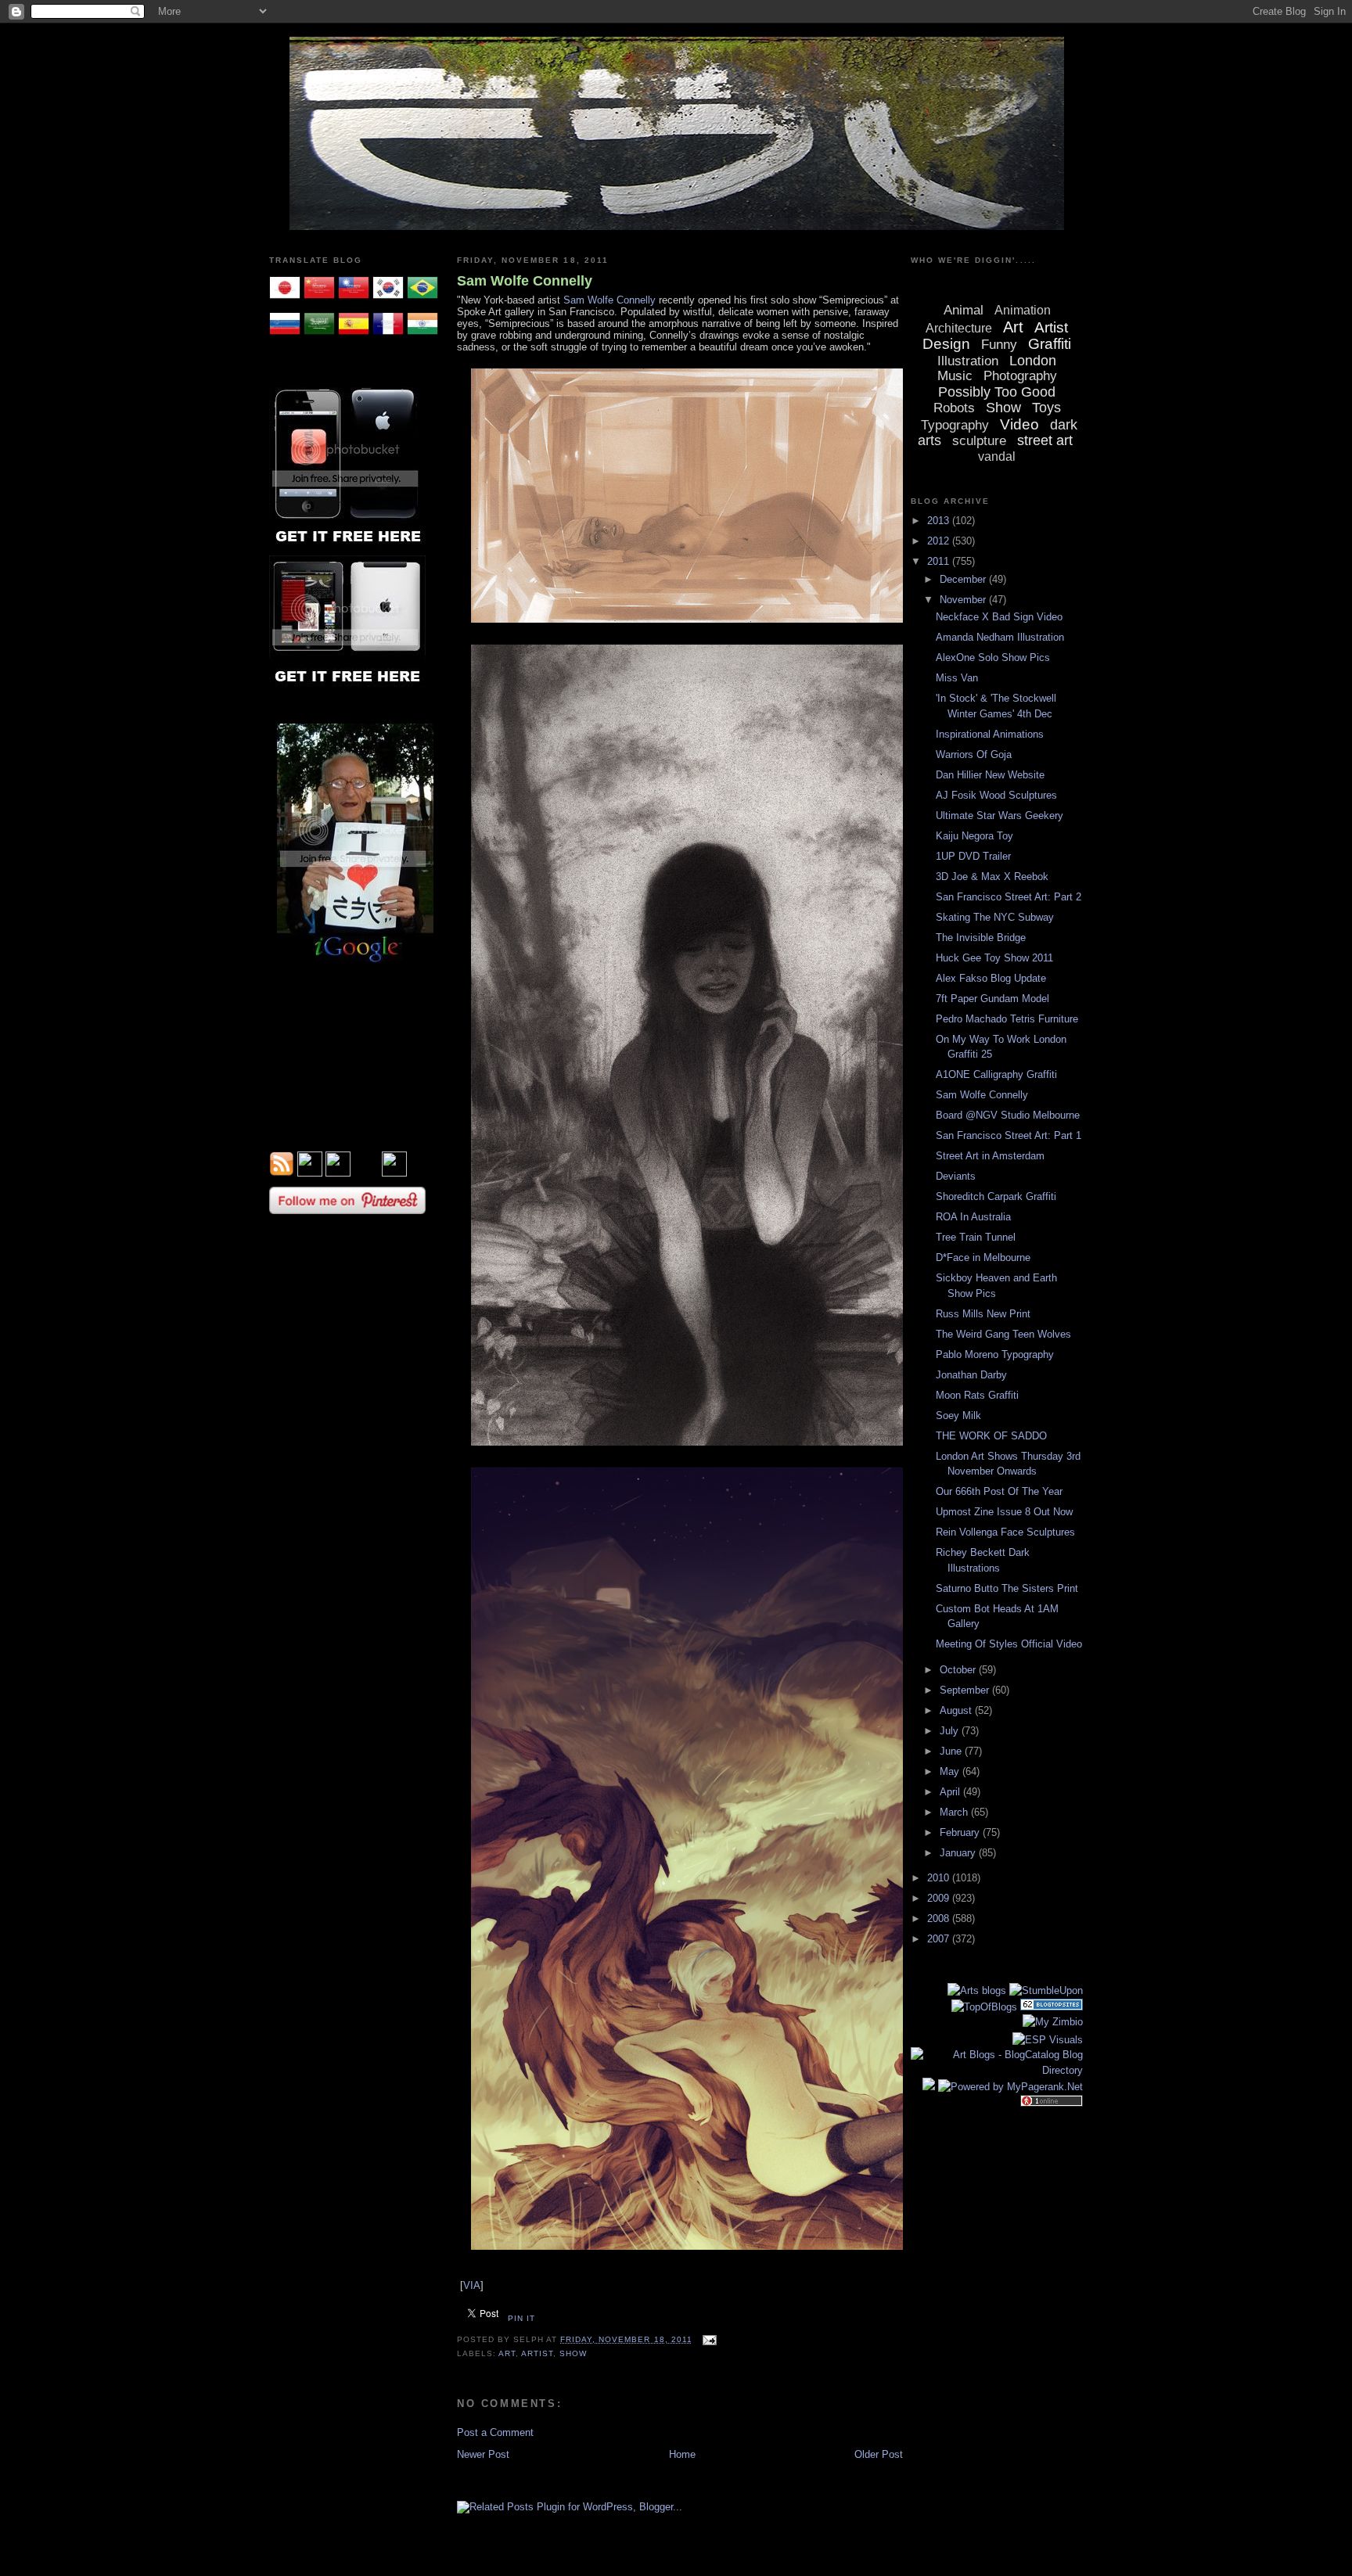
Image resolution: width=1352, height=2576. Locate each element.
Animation (1023, 310)
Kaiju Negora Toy (974, 836)
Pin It (521, 2318)
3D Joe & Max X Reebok (992, 877)
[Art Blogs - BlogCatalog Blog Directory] (997, 2070)
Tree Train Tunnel (976, 1237)
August (957, 1710)
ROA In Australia (973, 1217)
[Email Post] (708, 2339)
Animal (964, 310)
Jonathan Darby (971, 1375)
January (959, 1853)
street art (1045, 440)
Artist (537, 2353)
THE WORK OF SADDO (991, 1436)
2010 (940, 1878)
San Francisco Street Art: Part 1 (1009, 1135)
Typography (955, 425)
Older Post (879, 2454)
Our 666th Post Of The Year (999, 1491)
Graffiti (1050, 344)
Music (955, 376)
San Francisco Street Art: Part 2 (1009, 897)
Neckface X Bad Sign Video (999, 617)
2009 (940, 1898)
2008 (940, 1919)
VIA (472, 2285)
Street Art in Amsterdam (990, 1156)
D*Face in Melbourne (983, 1257)
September (966, 1690)
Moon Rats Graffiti (977, 1395)
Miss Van (957, 678)
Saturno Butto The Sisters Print (1007, 1588)
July (951, 1731)
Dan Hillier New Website (990, 775)
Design (946, 344)
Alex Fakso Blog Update (991, 978)
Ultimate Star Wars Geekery (1000, 816)
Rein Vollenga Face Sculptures (1005, 1532)
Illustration (968, 361)
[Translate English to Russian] (285, 336)
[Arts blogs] (977, 1990)
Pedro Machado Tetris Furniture (1007, 1019)
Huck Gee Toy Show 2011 (994, 958)
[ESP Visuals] (1048, 2040)
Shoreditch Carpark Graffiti (996, 1196)
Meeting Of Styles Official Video (1009, 1644)
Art (507, 2353)
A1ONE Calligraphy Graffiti (996, 1074)
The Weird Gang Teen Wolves (1003, 1334)
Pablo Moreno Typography (995, 1354)
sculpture (979, 441)
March (955, 1812)
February (961, 1832)
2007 (940, 1939)
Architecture (959, 328)
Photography (1020, 376)
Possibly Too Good (997, 392)
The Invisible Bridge (981, 938)
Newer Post (483, 2454)
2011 (940, 561)
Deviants (956, 1176)
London (1033, 361)
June (952, 1751)
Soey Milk (958, 1416)
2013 (940, 521)
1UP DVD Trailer (973, 856)
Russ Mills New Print (983, 1314)
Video (1019, 424)
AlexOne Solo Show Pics (993, 657)
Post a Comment (495, 2432)
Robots (954, 408)
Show (573, 2353)
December (964, 579)
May (951, 1771)
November (964, 600)
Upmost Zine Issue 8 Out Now (1004, 1512)
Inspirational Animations (990, 734)
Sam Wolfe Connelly (525, 281)
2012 (940, 541)
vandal (997, 456)
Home (682, 2454)
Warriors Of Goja (974, 754)
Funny (999, 345)
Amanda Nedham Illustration (1000, 637)
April (951, 1792)
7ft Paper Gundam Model (992, 999)
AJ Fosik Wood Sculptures (996, 795)
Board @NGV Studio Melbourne (1008, 1115)
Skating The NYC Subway (995, 917)
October (959, 1670)
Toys (1046, 408)
